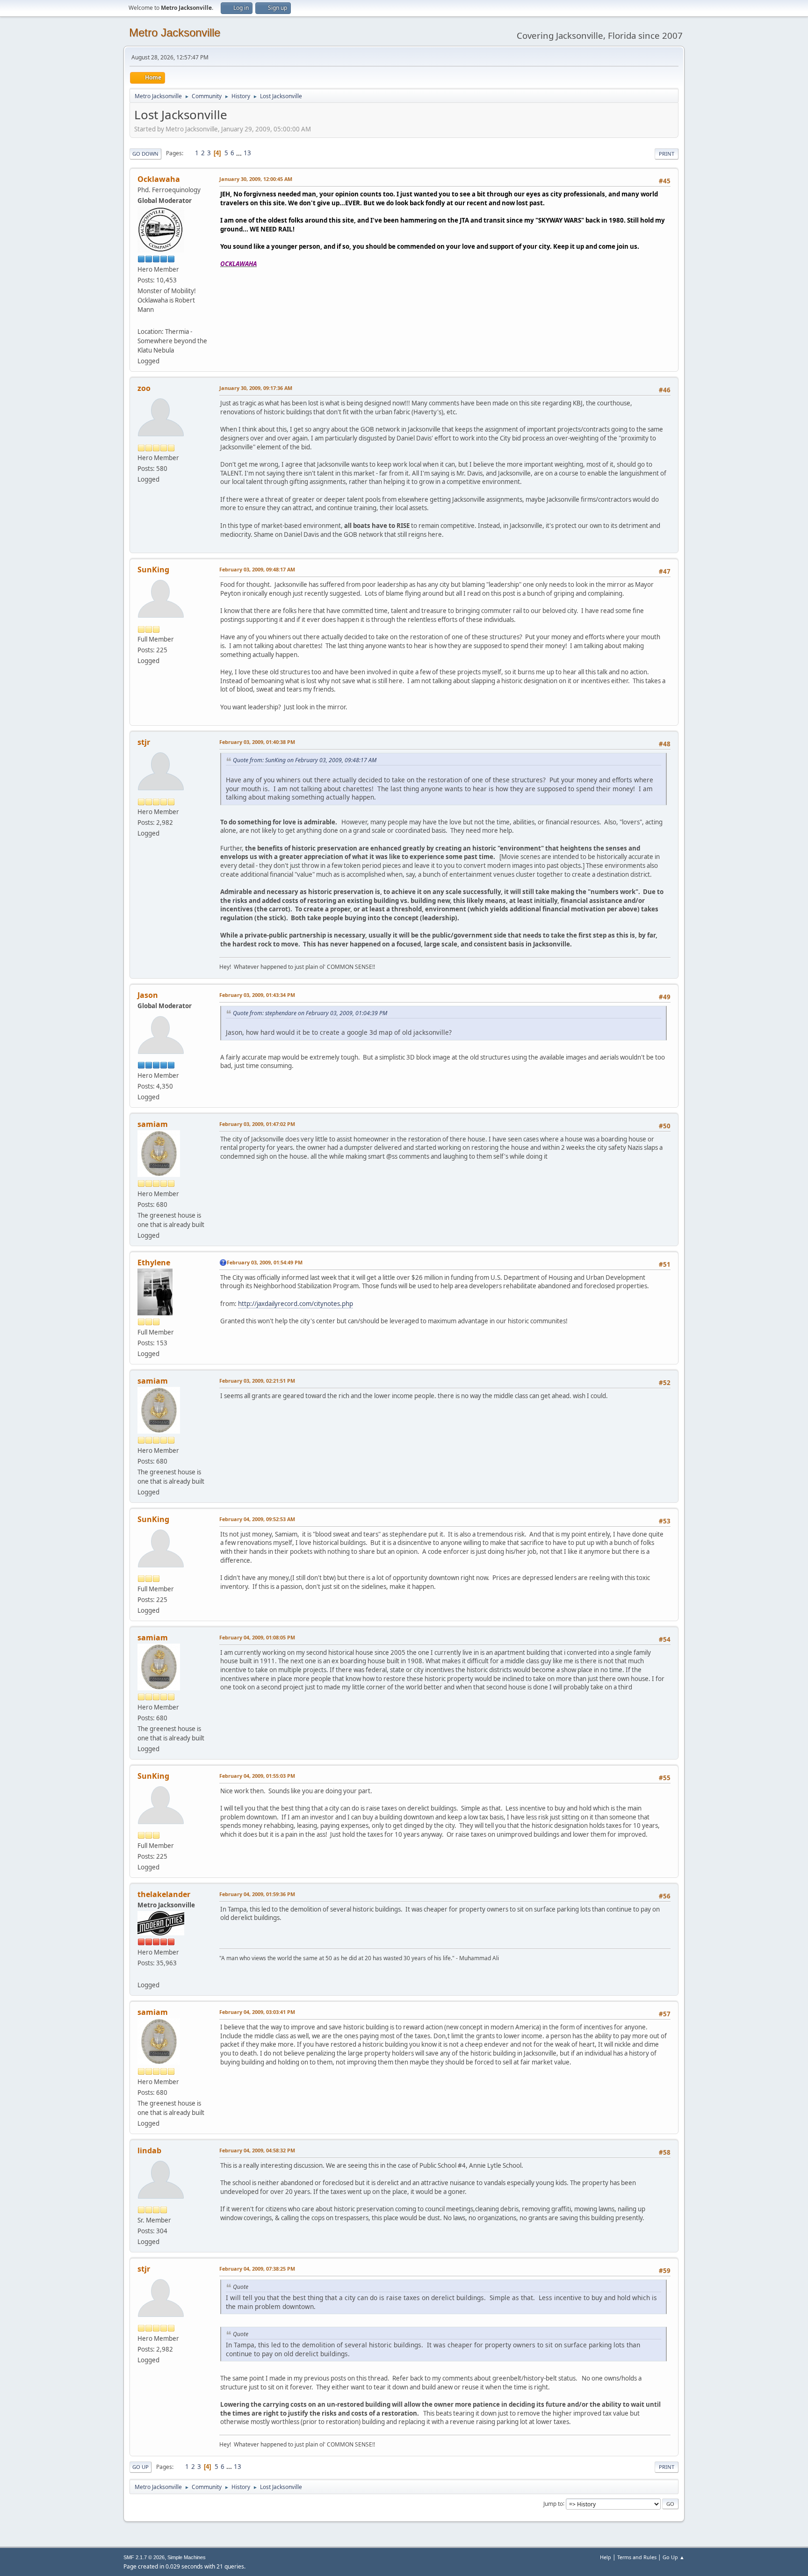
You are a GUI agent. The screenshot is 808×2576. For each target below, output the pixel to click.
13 (247, 153)
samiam (153, 1124)
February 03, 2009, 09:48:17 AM (257, 569)
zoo (144, 388)
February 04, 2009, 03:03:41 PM (257, 2012)
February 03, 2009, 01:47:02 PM (257, 1124)
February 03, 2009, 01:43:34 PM (257, 995)
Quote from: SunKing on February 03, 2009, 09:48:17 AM (305, 760)
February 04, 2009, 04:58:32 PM (257, 2150)
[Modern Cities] (141, 1974)
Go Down (145, 154)
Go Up (141, 2467)
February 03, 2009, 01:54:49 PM (265, 1262)
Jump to (553, 2503)
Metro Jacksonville (175, 32)
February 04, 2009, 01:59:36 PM (257, 1894)
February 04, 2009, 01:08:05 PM (257, 1637)
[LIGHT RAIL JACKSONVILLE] (141, 320)
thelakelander (164, 1894)
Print (667, 154)
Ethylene (154, 1263)
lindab (149, 2150)
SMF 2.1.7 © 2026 (144, 2557)
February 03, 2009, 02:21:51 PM (257, 1381)
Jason (148, 995)
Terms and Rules (637, 2557)
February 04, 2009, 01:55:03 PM (257, 1776)
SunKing (153, 570)
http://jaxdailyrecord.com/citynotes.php (296, 1304)
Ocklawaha (159, 179)
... (240, 153)
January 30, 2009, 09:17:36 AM (256, 388)
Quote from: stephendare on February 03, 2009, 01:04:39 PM (310, 1013)
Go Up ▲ (674, 2557)
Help (606, 2557)
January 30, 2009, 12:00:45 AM (256, 179)
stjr (144, 742)
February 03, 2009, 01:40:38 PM (257, 742)
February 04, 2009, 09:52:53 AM (257, 1519)
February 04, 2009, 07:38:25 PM (257, 2269)
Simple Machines (187, 2557)
